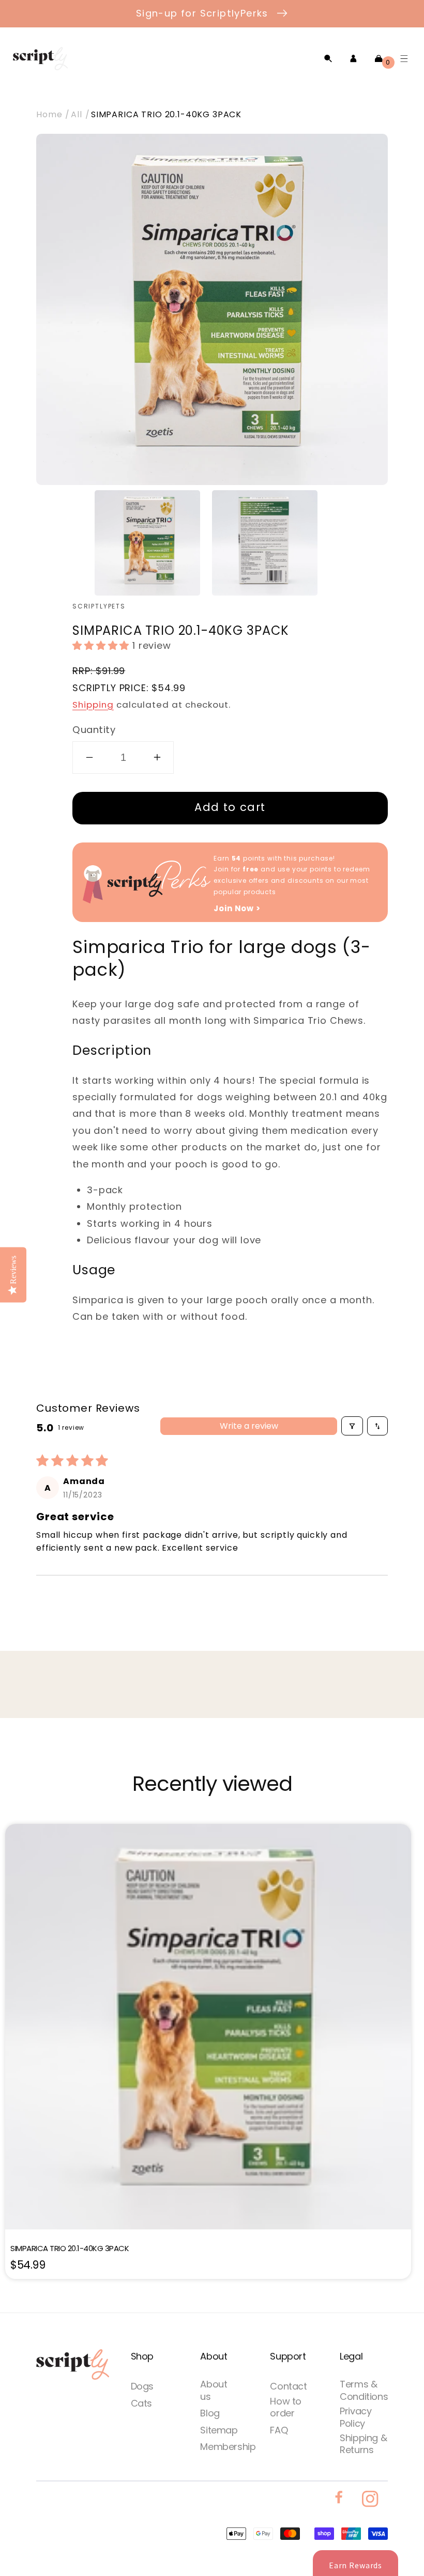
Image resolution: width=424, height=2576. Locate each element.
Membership (228, 2447)
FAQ (279, 2430)
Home (49, 114)
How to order (286, 2407)
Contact (288, 2386)
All (77, 114)
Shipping (93, 705)
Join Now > (237, 908)
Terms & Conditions (364, 2390)
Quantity (94, 730)
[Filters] (352, 1426)
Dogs (142, 2386)
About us (214, 2390)
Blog (210, 2413)
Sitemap (219, 2430)
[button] (328, 59)
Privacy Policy (355, 2417)
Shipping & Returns (363, 2444)
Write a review (249, 1426)
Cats (141, 2403)
